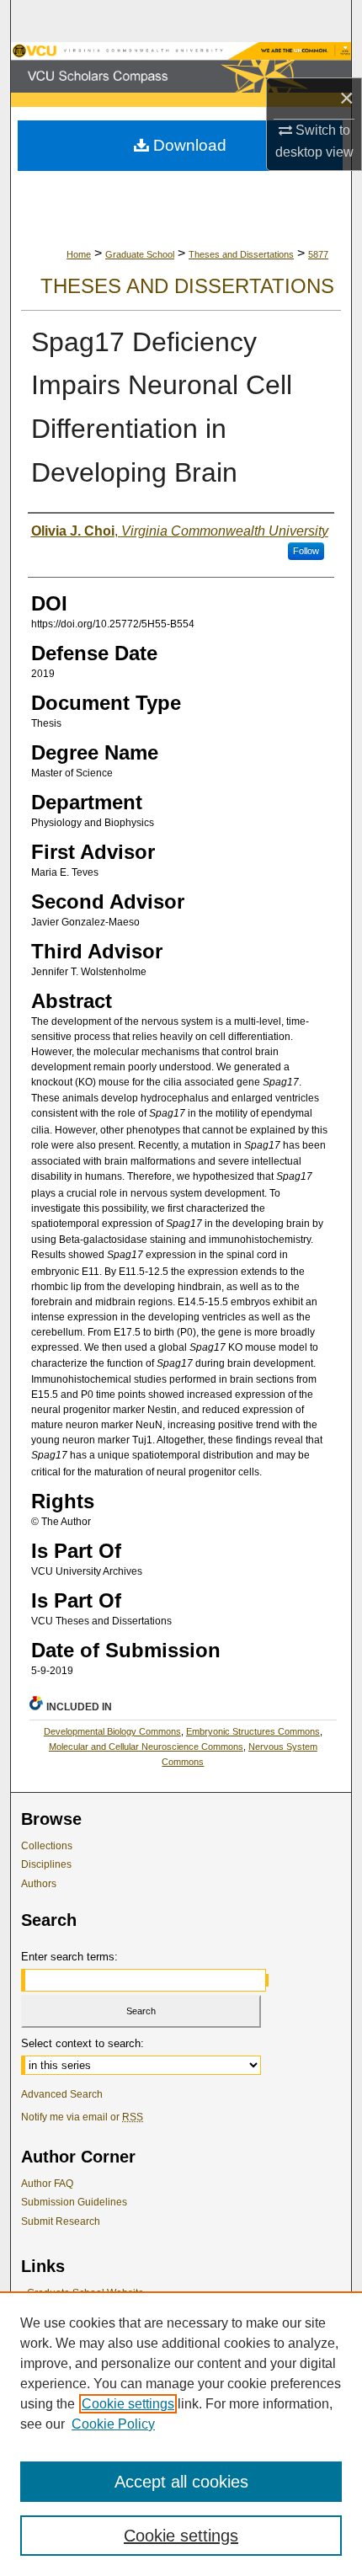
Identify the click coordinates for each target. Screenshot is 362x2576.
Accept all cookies (181, 2482)
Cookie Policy (113, 2424)
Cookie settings (128, 2404)
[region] (181, 2434)
